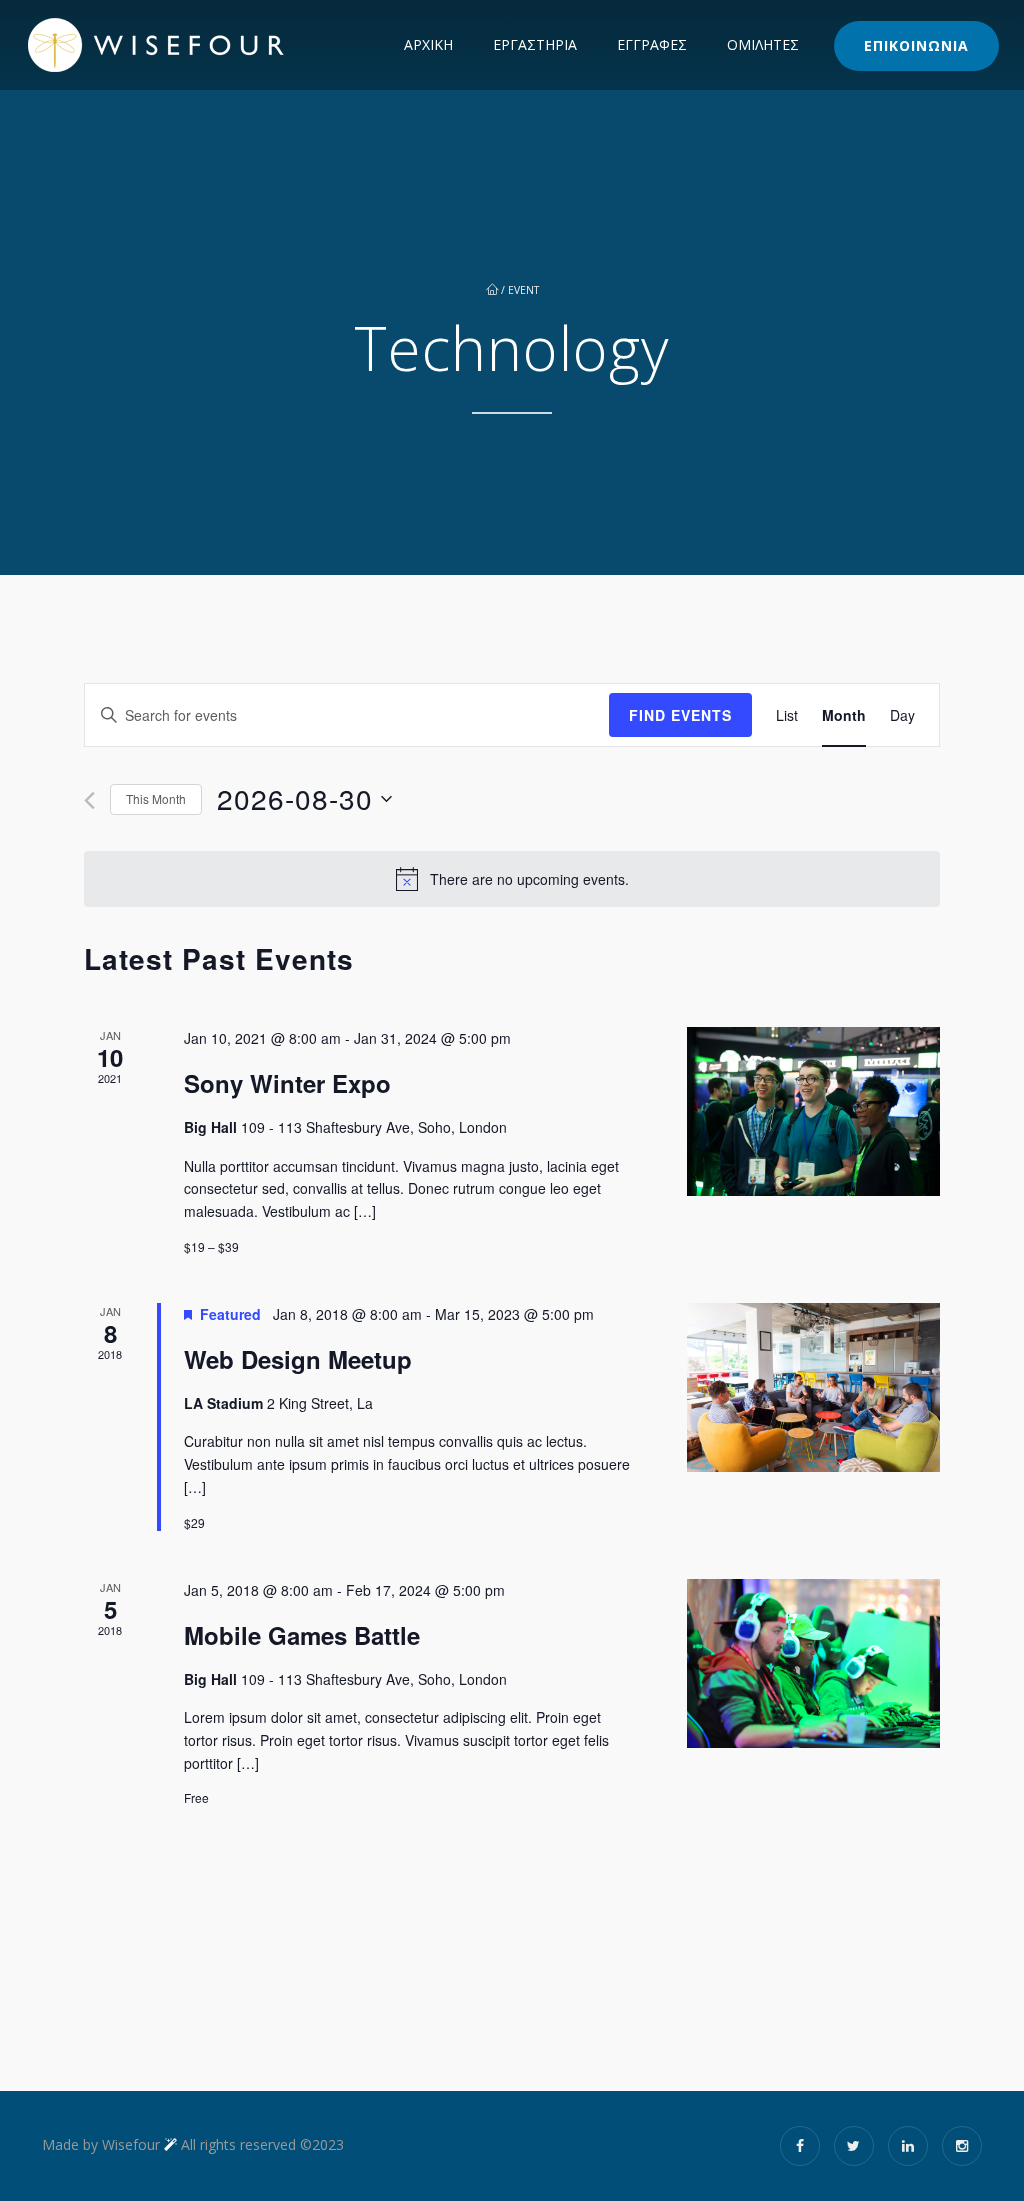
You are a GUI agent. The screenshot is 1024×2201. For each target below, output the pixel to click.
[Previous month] (89, 800)
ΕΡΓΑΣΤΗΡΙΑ (535, 44)
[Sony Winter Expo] (813, 1111)
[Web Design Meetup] (813, 1387)
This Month (156, 798)
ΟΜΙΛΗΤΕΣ (763, 44)
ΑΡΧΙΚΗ (428, 44)
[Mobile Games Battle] (813, 1663)
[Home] (196, 45)
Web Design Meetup (298, 1359)
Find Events (680, 715)
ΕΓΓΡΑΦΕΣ (652, 44)
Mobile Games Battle (302, 1635)
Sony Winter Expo (287, 1083)
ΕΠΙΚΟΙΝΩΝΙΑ (916, 45)
